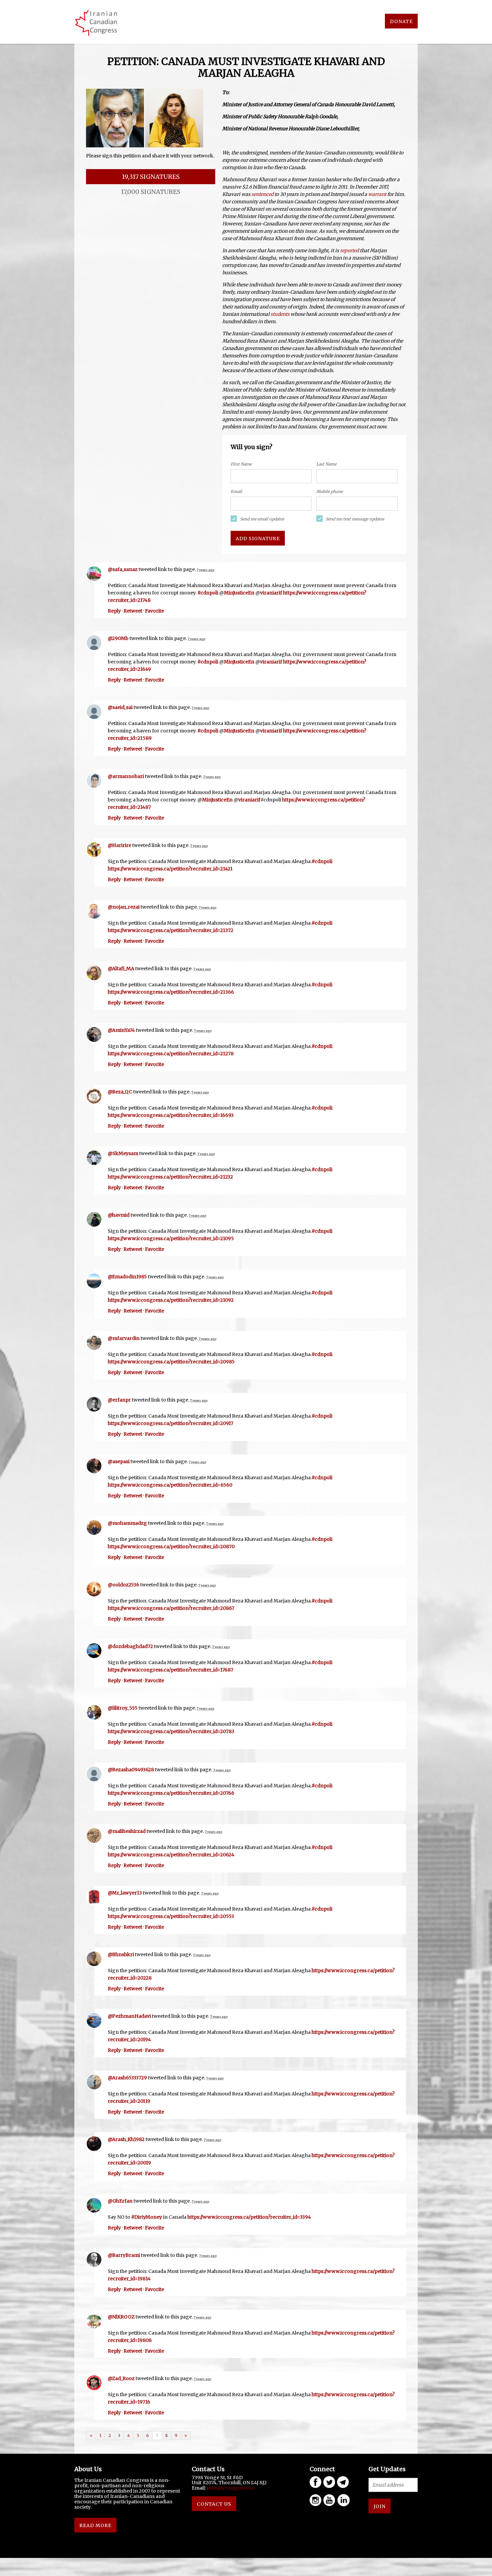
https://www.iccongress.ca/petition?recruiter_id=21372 (171, 930)
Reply (114, 611)
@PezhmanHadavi (129, 2016)
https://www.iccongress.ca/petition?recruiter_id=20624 (171, 1855)
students (280, 314)
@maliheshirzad (127, 1831)
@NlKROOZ (121, 2317)
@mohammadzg (127, 1523)
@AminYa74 (121, 1030)
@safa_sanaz (123, 569)
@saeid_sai (120, 707)
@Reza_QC (120, 1092)
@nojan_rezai (124, 907)
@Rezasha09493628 (131, 1770)
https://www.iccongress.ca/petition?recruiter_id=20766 (171, 1793)
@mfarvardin (124, 1338)
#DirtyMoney (147, 2217)
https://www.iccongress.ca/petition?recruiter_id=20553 (171, 1916)
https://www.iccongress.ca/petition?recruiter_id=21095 (171, 1238)
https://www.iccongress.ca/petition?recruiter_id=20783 (171, 1731)
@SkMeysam (123, 1153)
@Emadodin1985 (127, 1277)
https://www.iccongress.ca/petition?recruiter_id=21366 (171, 992)
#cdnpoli (208, 593)
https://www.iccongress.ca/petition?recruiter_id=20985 (171, 1362)
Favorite (154, 611)
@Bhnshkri (121, 1954)
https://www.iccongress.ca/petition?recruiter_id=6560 (170, 1485)
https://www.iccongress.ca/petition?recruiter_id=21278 (171, 1054)
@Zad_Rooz (121, 2378)
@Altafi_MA (121, 969)
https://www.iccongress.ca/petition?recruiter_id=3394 (249, 2217)
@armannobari (126, 776)
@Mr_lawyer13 (125, 1893)
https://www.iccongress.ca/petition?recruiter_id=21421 (170, 869)
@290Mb (118, 638)
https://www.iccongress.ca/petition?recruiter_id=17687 (171, 1670)
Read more (95, 2525)
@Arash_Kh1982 (126, 2139)
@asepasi (119, 1461)
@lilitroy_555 (123, 1708)
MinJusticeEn (239, 593)
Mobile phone (330, 491)
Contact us (214, 2504)
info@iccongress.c (229, 2488)
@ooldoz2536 (124, 1585)
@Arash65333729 (127, 2078)
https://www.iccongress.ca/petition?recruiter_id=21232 (170, 1177)
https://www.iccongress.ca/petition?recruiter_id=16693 (171, 1115)
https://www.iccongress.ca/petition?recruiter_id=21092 (171, 1300)
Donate (401, 21)
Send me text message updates (355, 519)
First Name (241, 464)
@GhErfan (120, 2201)
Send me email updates (262, 519)
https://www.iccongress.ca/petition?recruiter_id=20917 (171, 1423)
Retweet (133, 611)
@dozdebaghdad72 (130, 1646)
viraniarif (271, 593)
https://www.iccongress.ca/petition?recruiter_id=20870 (171, 1547)
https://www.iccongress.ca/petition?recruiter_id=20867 (171, 1608)
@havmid (119, 1215)
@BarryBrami (124, 2255)
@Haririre (119, 845)
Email (236, 491)
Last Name (326, 464)
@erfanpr (119, 1400)
